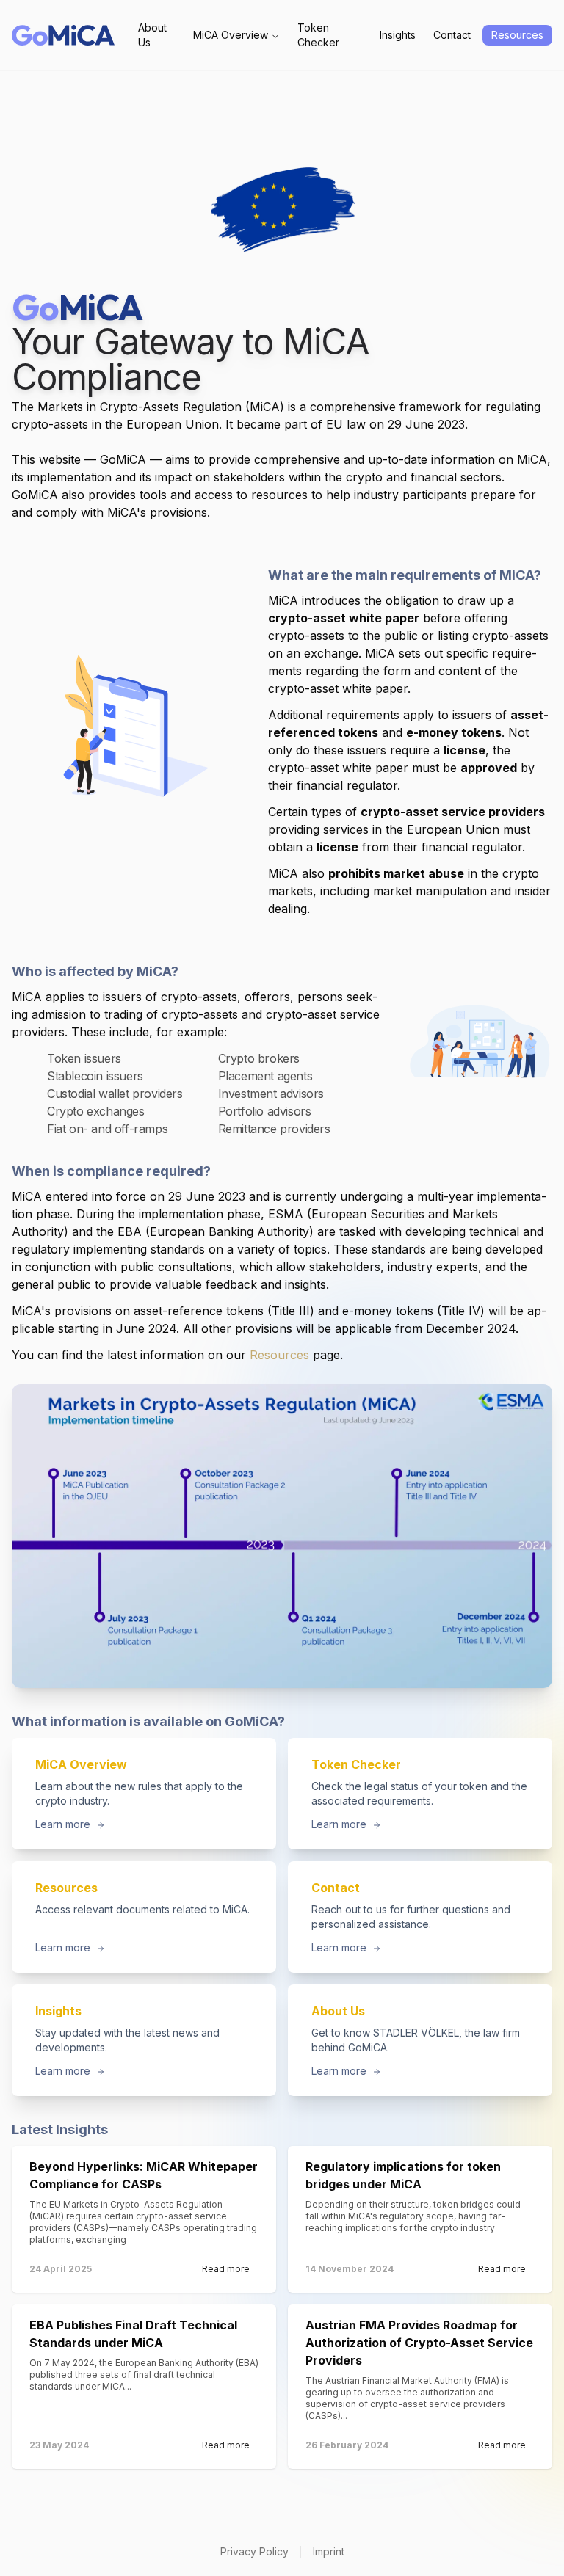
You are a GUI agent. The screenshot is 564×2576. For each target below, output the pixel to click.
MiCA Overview (231, 35)
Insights (398, 35)
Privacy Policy (254, 2551)
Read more (226, 2269)
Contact (452, 35)
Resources (517, 35)
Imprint (329, 2551)
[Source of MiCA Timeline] (282, 1536)
